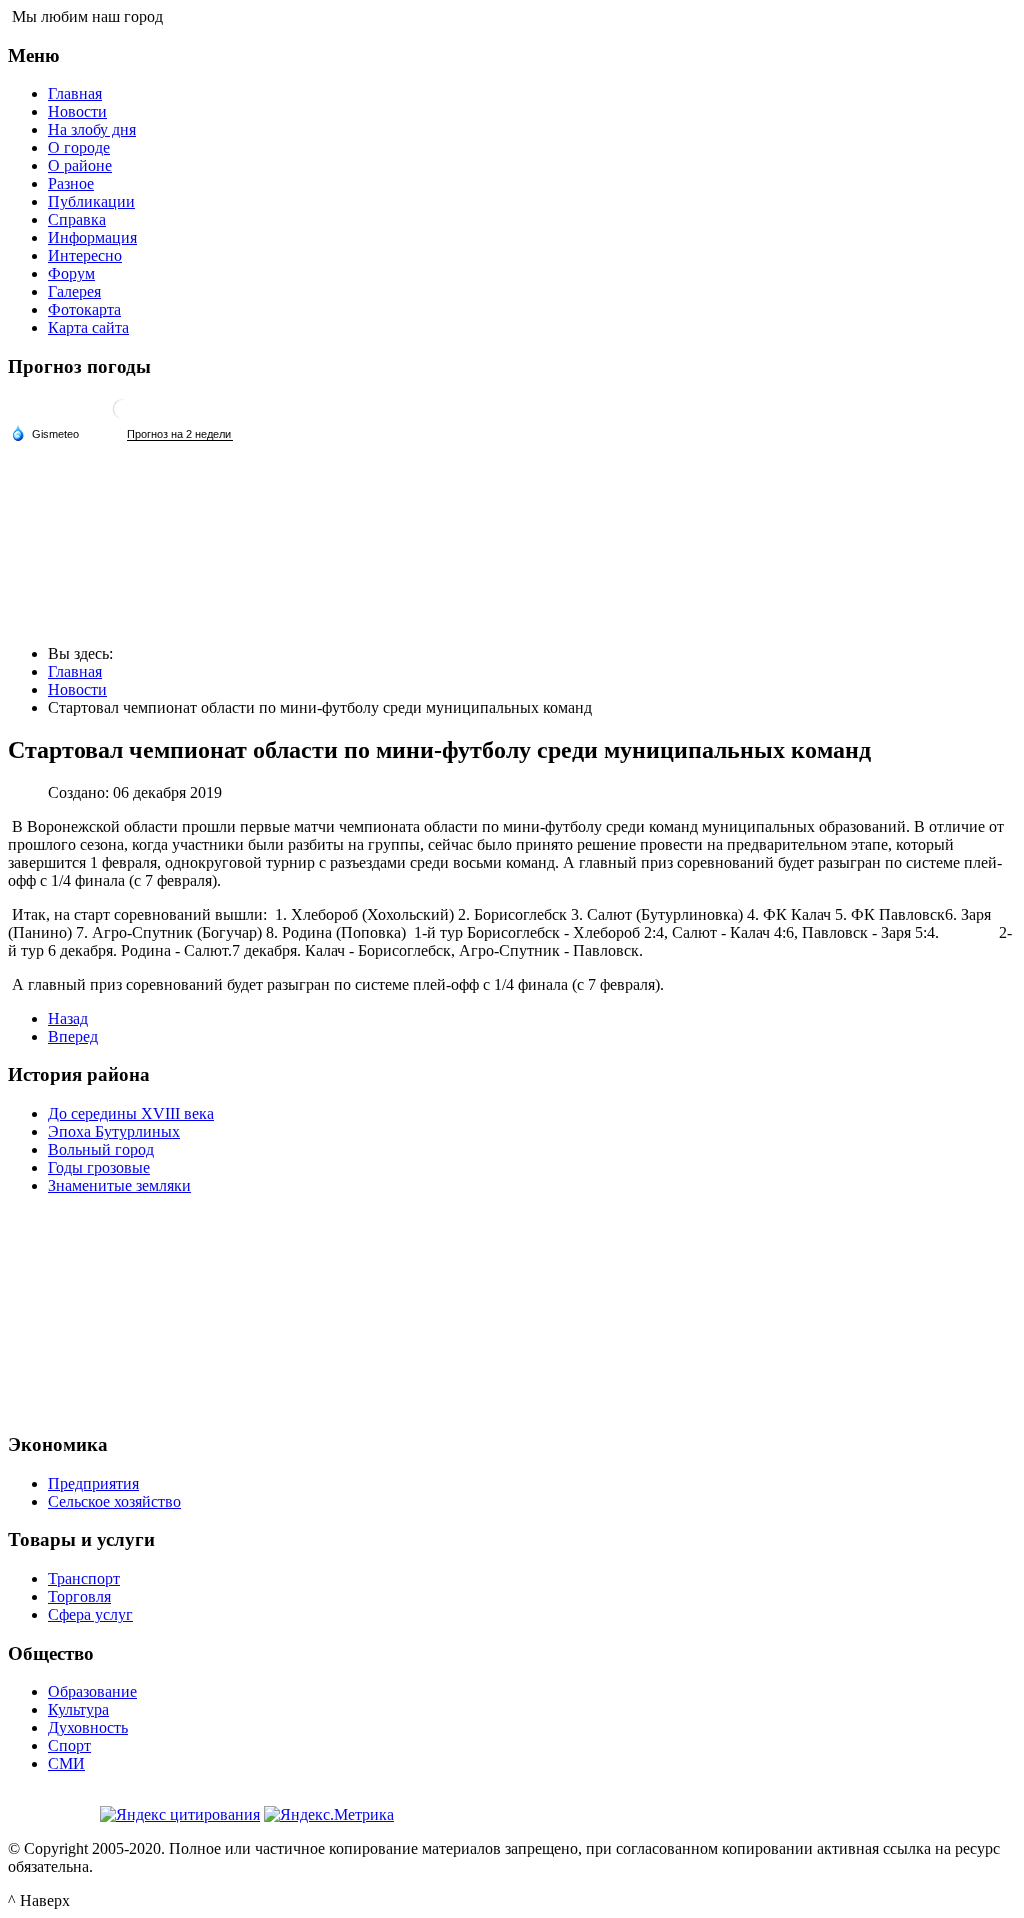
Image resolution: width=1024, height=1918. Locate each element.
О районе (80, 165)
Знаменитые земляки (119, 1185)
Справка (77, 219)
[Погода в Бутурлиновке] (123, 416)
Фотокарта (84, 309)
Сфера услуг (90, 1614)
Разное (71, 183)
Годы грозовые (99, 1167)
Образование (92, 1691)
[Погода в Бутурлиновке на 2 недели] (180, 434)
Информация (92, 237)
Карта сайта (88, 327)
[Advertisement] (512, 1311)
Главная (75, 93)
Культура (78, 1709)
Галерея (74, 291)
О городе (79, 147)
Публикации (91, 201)
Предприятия (93, 1483)
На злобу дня (92, 129)
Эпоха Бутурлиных (114, 1131)
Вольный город (101, 1149)
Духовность (88, 1727)
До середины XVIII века (131, 1113)
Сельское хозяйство (114, 1501)
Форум (71, 273)
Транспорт (84, 1578)
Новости (77, 111)
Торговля (79, 1596)
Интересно (85, 255)
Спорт (69, 1745)
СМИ (66, 1763)
